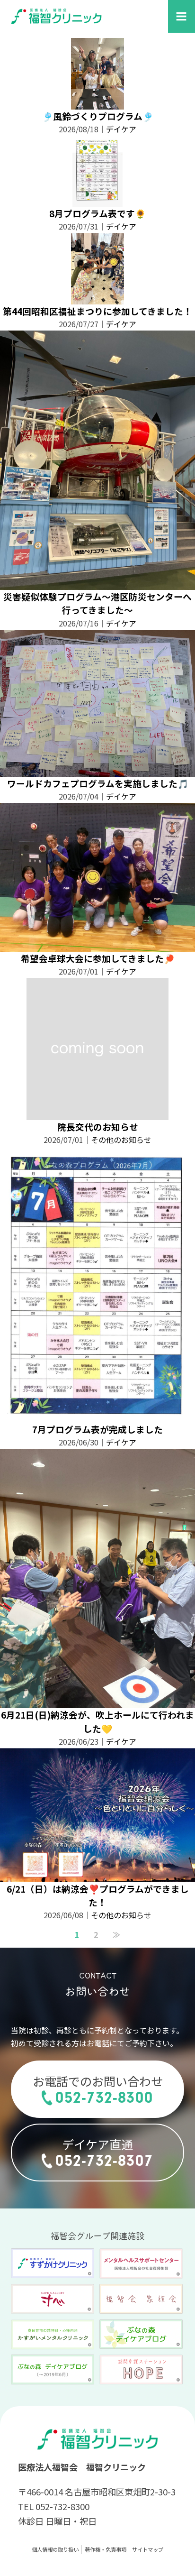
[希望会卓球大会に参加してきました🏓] (97, 945)
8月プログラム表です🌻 (97, 213)
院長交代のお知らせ (98, 1127)
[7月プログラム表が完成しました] (97, 1416)
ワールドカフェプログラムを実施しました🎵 (98, 783)
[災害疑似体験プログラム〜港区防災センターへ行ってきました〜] (97, 583)
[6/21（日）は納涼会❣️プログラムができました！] (97, 1876)
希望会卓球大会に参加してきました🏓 (98, 958)
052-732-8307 (104, 2161)
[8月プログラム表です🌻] (97, 200)
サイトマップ (148, 2549)
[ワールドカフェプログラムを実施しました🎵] (97, 770)
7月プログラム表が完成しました (97, 1429)
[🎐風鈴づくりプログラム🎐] (98, 103)
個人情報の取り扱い (55, 2549)
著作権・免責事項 (106, 2549)
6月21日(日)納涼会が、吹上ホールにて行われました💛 (97, 1721)
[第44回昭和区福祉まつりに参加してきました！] (98, 298)
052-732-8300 (104, 2098)
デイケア (121, 129)
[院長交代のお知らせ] (97, 1113)
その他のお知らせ (121, 1140)
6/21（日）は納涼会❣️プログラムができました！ (98, 1895)
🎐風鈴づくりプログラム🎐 (98, 116)
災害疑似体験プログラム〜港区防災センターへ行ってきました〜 (97, 603)
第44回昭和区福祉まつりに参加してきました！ (97, 311)
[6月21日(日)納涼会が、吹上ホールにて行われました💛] (97, 1702)
